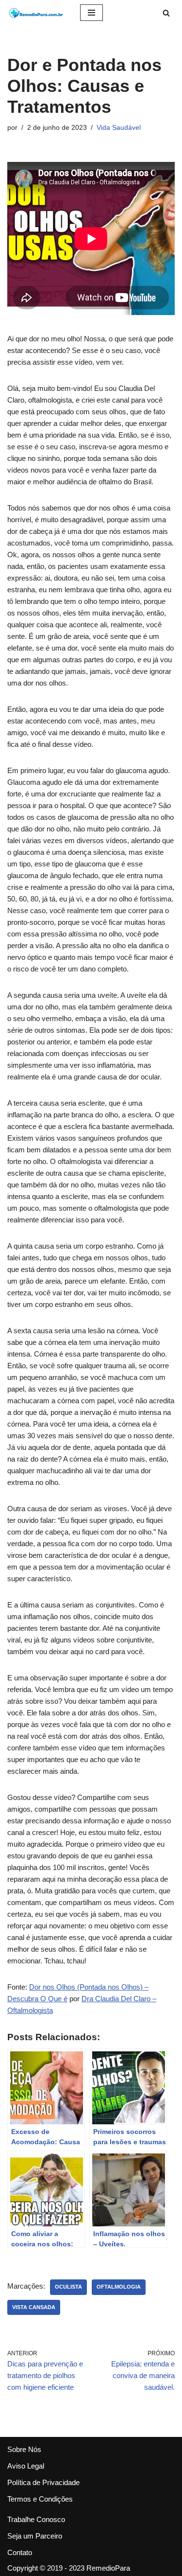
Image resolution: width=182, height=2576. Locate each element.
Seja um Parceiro (35, 2536)
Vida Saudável (119, 128)
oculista (68, 2287)
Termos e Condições (40, 2499)
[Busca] (166, 13)
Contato (20, 2552)
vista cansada (34, 2307)
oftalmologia (119, 2287)
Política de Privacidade (43, 2482)
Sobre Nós (24, 2449)
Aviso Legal (26, 2466)
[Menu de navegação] (91, 13)
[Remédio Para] (36, 13)
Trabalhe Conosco (36, 2519)
